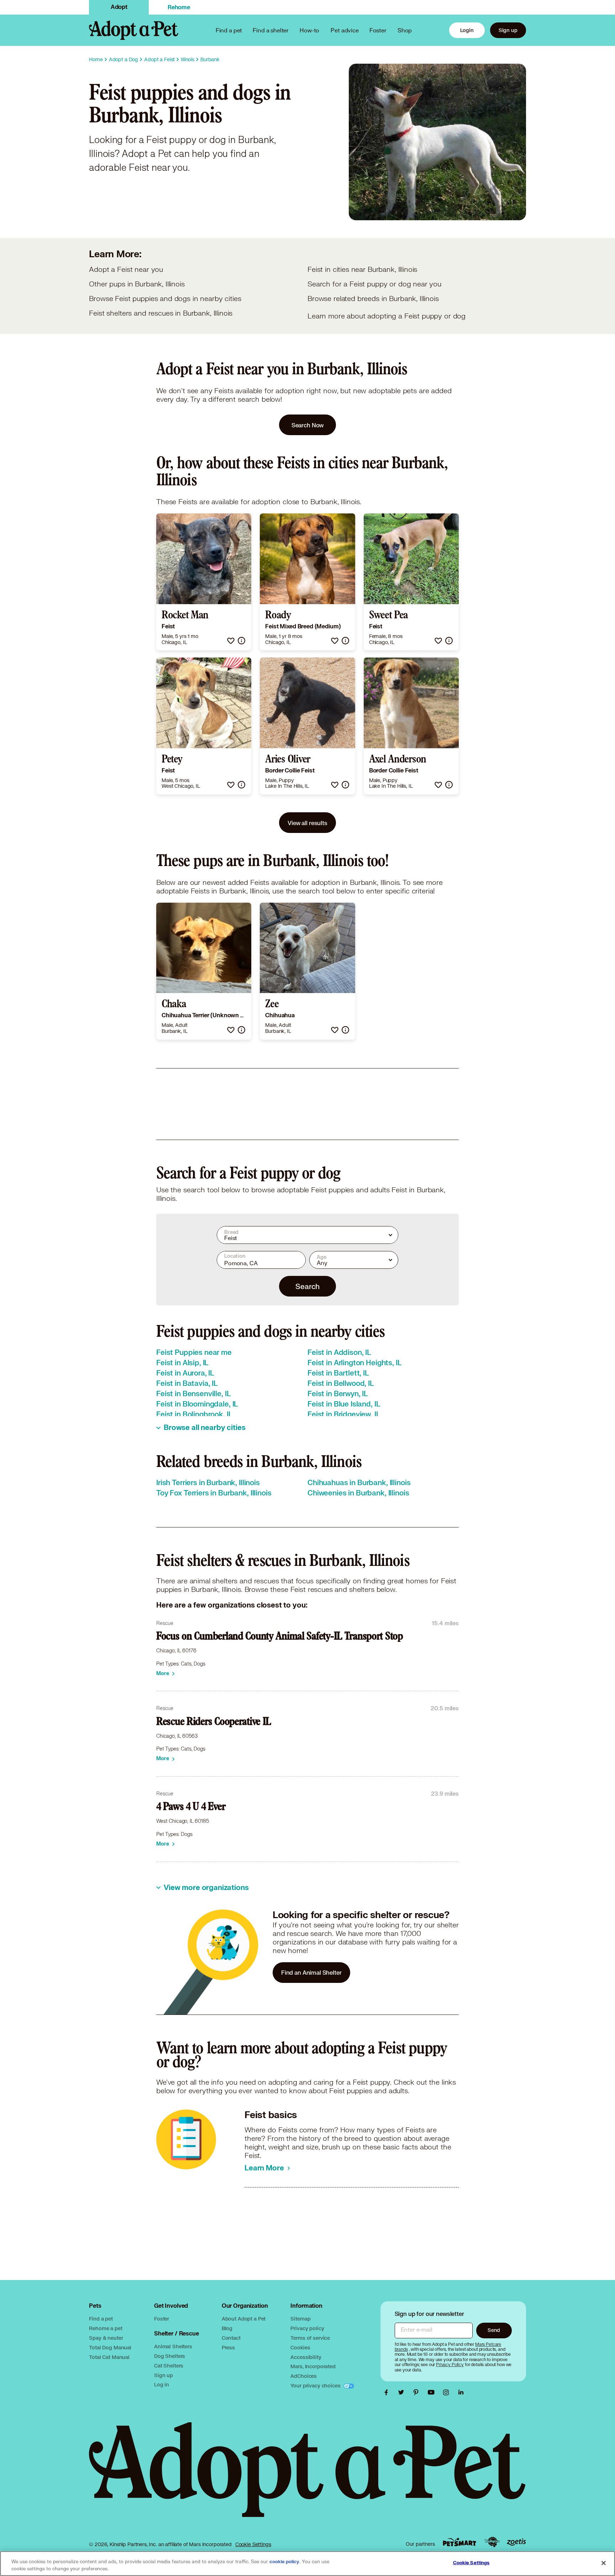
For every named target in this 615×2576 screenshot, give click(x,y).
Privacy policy (307, 2328)
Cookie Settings (253, 2544)
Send (494, 2330)
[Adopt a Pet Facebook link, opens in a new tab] (388, 2392)
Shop (405, 30)
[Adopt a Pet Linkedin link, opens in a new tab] (461, 2392)
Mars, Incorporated (313, 2366)
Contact (231, 2338)
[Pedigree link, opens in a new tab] (492, 2542)
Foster (378, 30)
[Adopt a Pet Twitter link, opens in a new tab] (403, 2392)
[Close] (604, 2563)
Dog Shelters (170, 2356)
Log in (162, 2384)
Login (467, 30)
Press (228, 2347)
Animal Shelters (173, 2346)
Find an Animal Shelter (311, 1972)
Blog (227, 2328)
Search (307, 1286)
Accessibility (306, 2357)
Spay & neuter (106, 2338)
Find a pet (101, 2319)
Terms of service (310, 2338)
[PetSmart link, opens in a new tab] (459, 2542)
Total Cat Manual (109, 2357)
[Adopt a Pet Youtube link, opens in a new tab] (433, 2392)
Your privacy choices (316, 2385)
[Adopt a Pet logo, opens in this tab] (307, 2477)
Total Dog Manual (110, 2347)
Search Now (308, 425)
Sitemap (300, 2319)
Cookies (300, 2347)
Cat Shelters (169, 2366)
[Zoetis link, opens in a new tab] (516, 2542)
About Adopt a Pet (244, 2319)
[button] (231, 641)
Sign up (508, 30)
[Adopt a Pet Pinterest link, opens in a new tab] (418, 2392)
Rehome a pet (106, 2328)
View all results (307, 823)
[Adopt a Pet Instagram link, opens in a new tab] (448, 2392)
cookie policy (284, 2562)
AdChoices (304, 2376)
